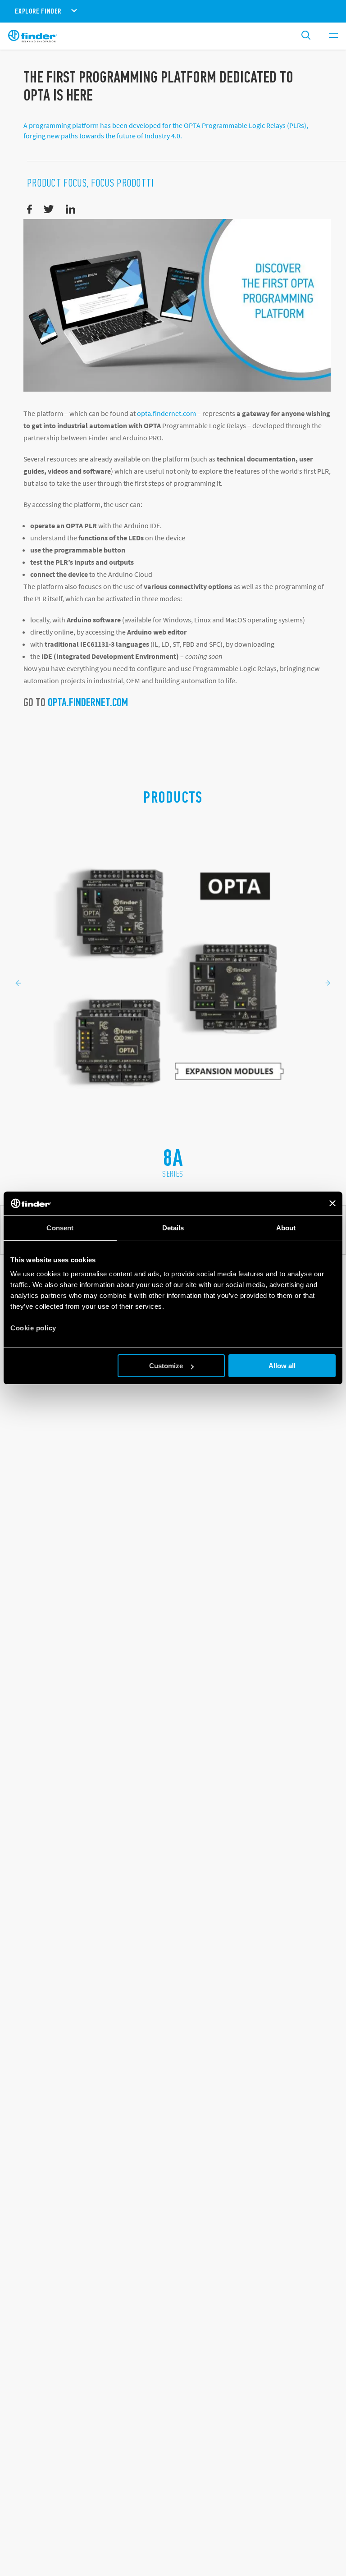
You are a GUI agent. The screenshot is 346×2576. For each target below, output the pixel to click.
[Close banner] (332, 1203)
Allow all (282, 1366)
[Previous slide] (18, 983)
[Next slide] (328, 983)
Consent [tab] (60, 1228)
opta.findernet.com (166, 413)
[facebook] (30, 210)
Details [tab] (173, 1228)
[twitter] (49, 210)
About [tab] (286, 1228)
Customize (166, 1366)
